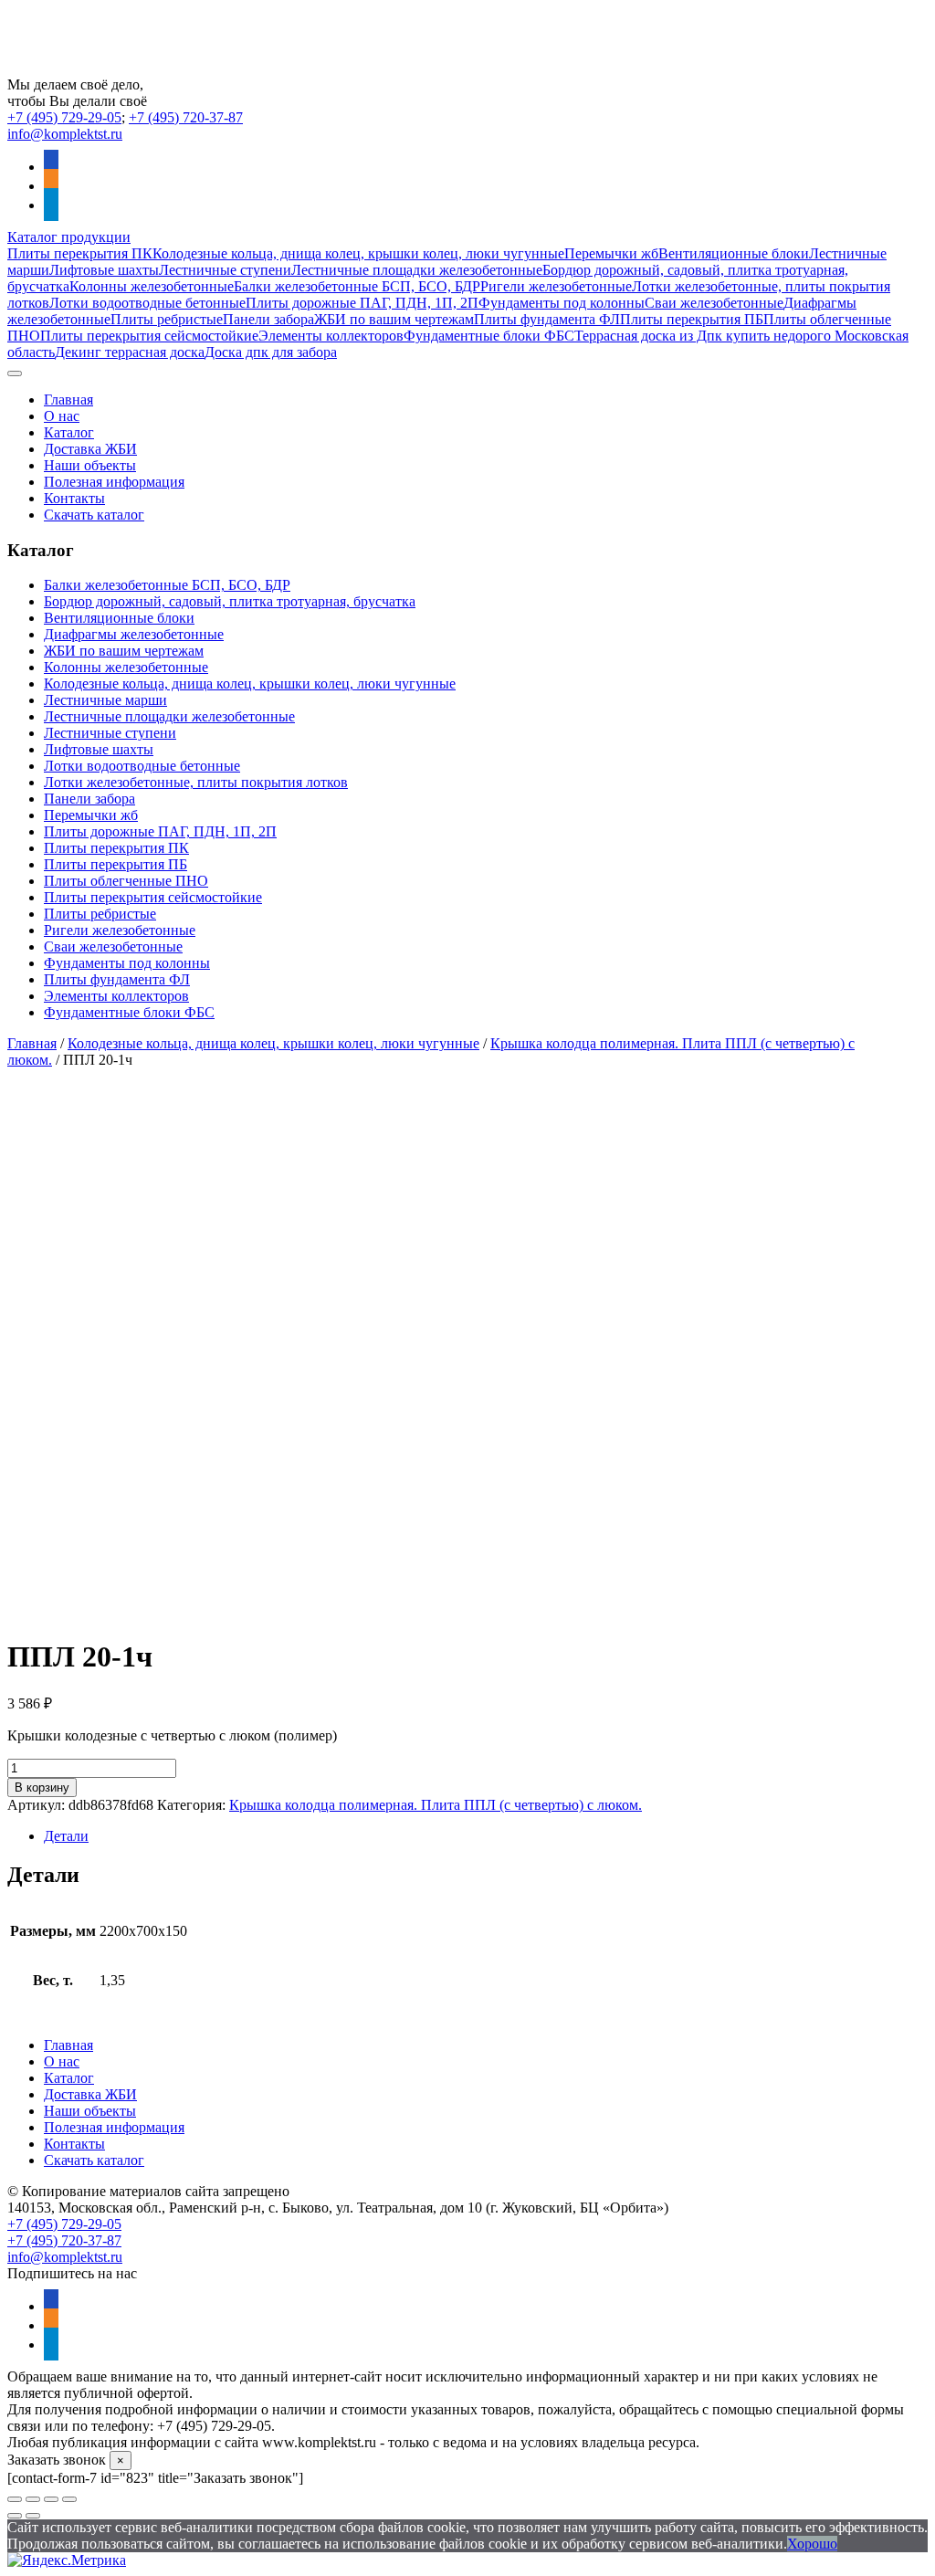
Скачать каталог (94, 515)
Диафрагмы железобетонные (134, 634)
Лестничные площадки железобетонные (417, 270)
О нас (62, 416)
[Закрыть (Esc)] (69, 2499)
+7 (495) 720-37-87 (186, 117)
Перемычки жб (611, 253)
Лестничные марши (105, 700)
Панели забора (268, 319)
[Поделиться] (51, 2499)
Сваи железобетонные (714, 303)
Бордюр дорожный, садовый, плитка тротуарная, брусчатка (230, 601)
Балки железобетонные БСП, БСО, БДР (357, 286)
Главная (68, 400)
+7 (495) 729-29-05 (64, 117)
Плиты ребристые (167, 319)
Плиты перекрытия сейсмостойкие (149, 336)
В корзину (42, 1787)
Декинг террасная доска (130, 352)
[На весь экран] (33, 2499)
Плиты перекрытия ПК (80, 253)
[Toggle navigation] (15, 373)
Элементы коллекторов (331, 336)
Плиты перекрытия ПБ (692, 319)
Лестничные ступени (225, 270)
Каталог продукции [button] (69, 237)
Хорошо (812, 2544)
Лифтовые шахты (104, 270)
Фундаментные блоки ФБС (489, 336)
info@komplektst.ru (65, 134)
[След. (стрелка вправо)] (33, 2516)
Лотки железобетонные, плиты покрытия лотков (196, 782)
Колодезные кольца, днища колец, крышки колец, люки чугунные (358, 253)
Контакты (74, 498)
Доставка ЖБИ (90, 449)
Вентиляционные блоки (734, 253)
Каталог (69, 432)
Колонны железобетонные (152, 286)
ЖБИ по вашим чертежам (394, 319)
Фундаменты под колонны (562, 303)
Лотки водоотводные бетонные (147, 303)
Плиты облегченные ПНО (126, 881)
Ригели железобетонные (556, 286)
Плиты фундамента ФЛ (547, 319)
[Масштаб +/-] (15, 2499)
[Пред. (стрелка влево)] (15, 2516)
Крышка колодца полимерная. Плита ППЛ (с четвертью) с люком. (436, 1805)
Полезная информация (114, 482)
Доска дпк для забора (271, 352)
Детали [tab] (66, 1836)
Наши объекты (90, 465)
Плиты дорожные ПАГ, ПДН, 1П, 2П (362, 303)
